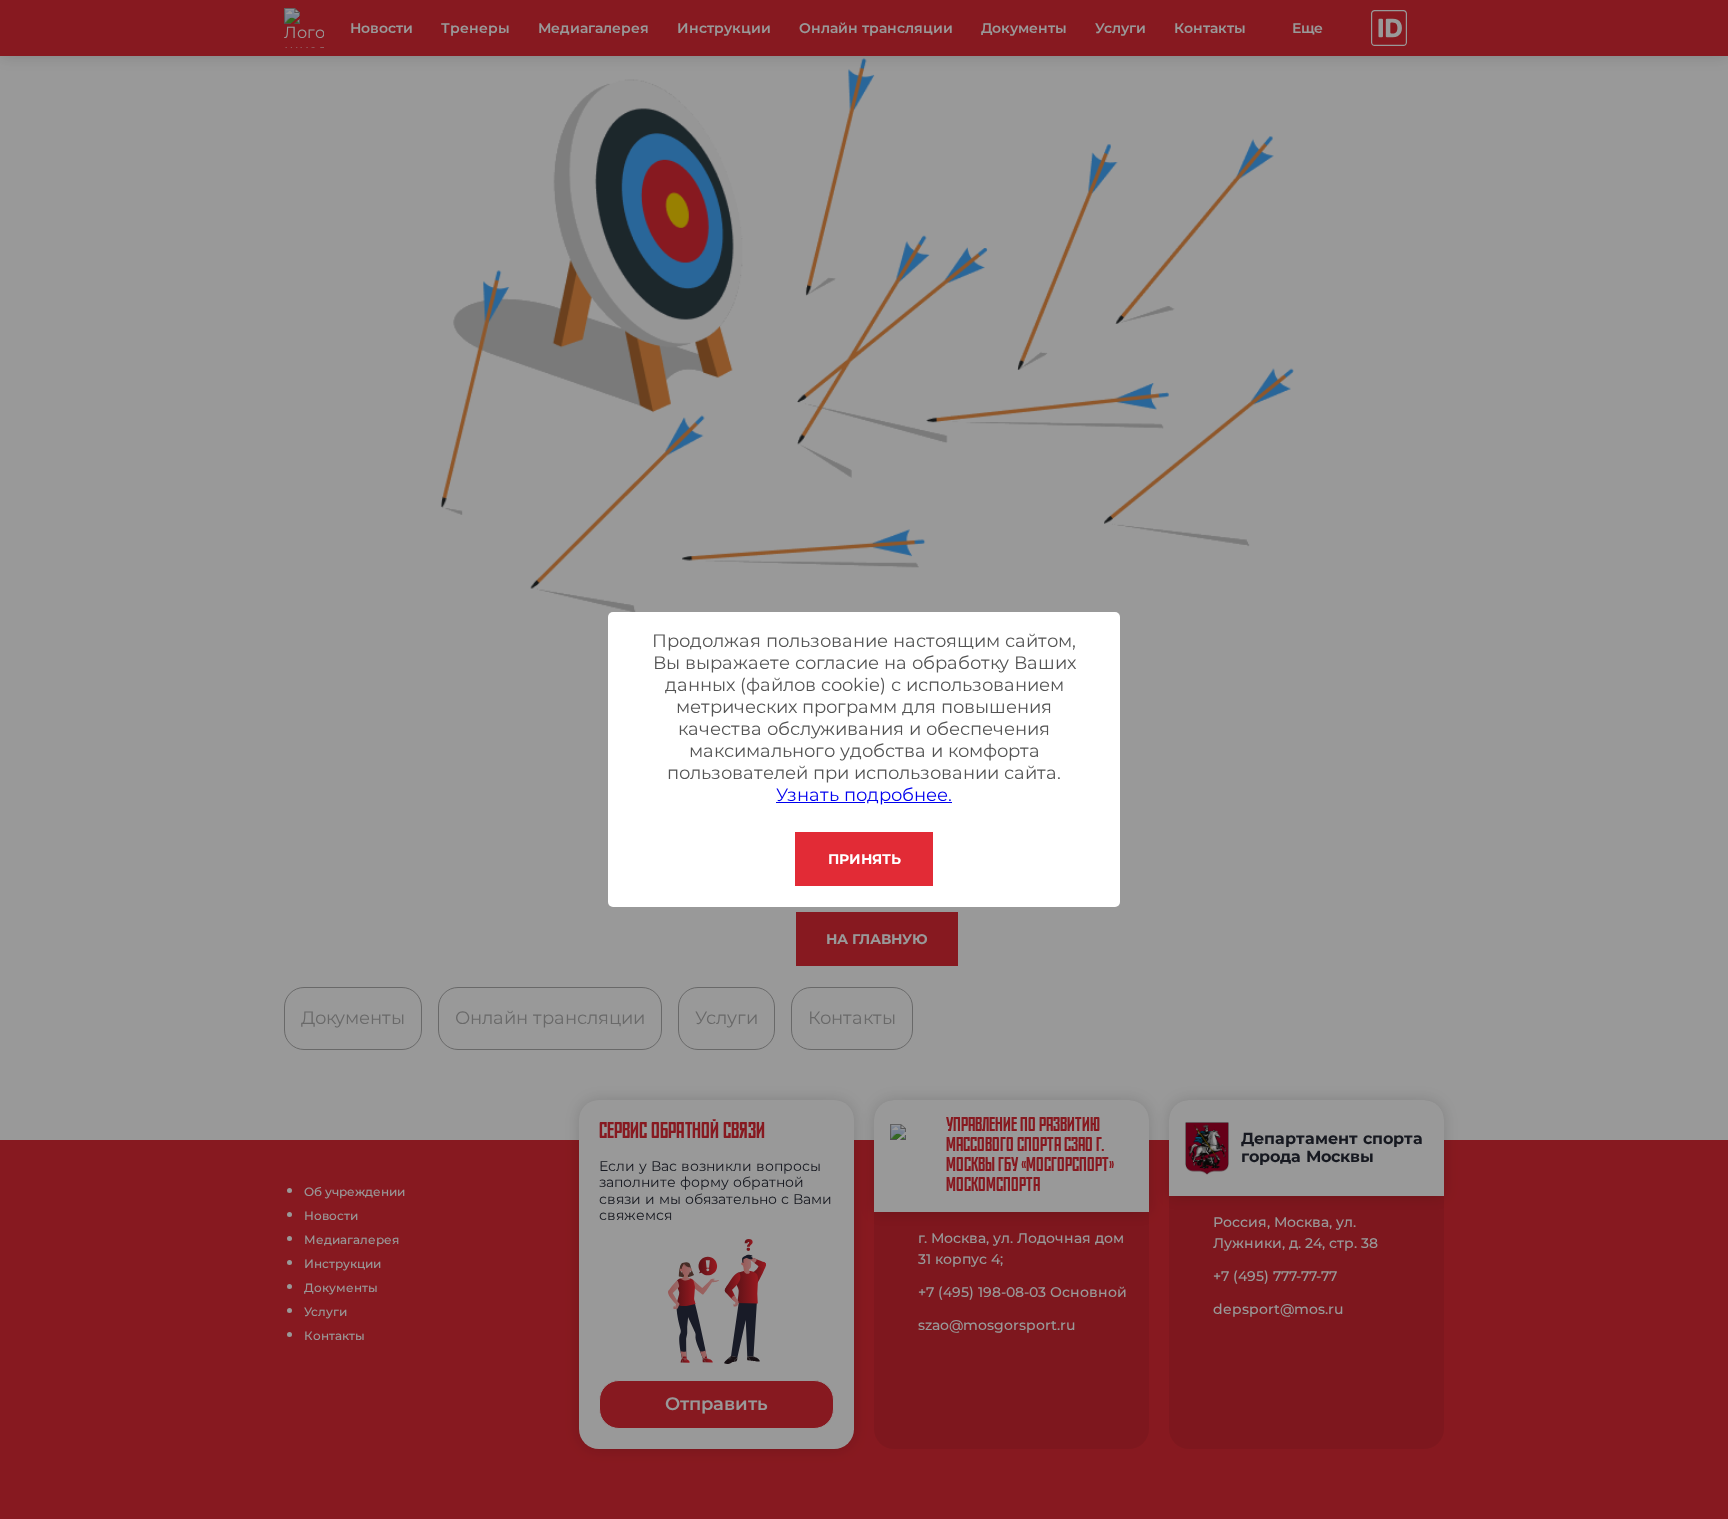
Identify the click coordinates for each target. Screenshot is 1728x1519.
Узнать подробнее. (864, 795)
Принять (864, 859)
